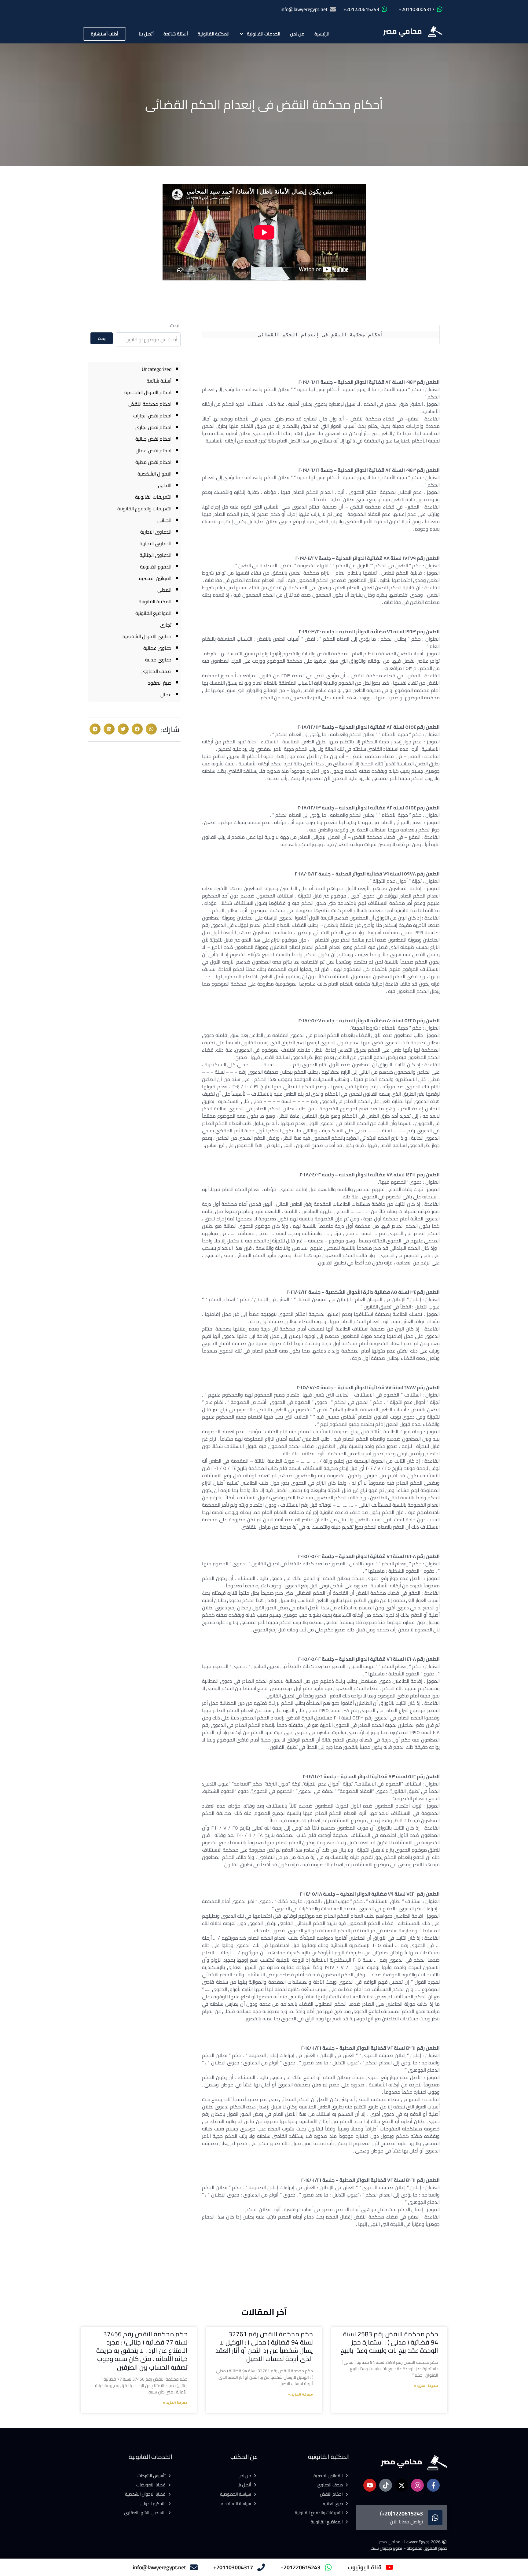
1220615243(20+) (402, 2513)
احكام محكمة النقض (150, 404)
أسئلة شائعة (176, 34)
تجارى (166, 625)
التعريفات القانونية (153, 497)
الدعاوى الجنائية (156, 555)
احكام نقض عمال (154, 450)
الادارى (165, 485)
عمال (166, 694)
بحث (102, 339)
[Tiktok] (386, 2485)
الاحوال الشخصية (154, 474)
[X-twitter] (402, 2485)
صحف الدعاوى (156, 671)
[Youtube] (370, 2485)
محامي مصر (403, 31)
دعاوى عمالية (157, 648)
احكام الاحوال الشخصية (148, 392)
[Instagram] (417, 2485)
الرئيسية (322, 34)
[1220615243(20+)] (435, 2518)
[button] (151, 729)
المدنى (164, 590)
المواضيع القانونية (153, 613)
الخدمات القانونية (264, 34)
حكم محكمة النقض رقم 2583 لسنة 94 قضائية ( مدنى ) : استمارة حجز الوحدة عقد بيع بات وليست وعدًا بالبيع (389, 2342)
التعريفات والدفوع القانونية (144, 509)
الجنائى (164, 520)
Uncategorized (157, 369)
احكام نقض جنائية (153, 439)
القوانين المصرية (155, 578)
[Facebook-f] (433, 2485)
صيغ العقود (160, 683)
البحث (175, 326)
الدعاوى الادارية (156, 532)
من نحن (297, 34)
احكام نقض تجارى (153, 427)
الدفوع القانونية (156, 567)
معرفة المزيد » (426, 2386)
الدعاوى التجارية (156, 543)
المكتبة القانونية (214, 34)
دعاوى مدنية (158, 660)
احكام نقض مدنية (153, 462)
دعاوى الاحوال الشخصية (147, 636)
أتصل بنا (146, 34)
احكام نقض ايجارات (152, 416)
